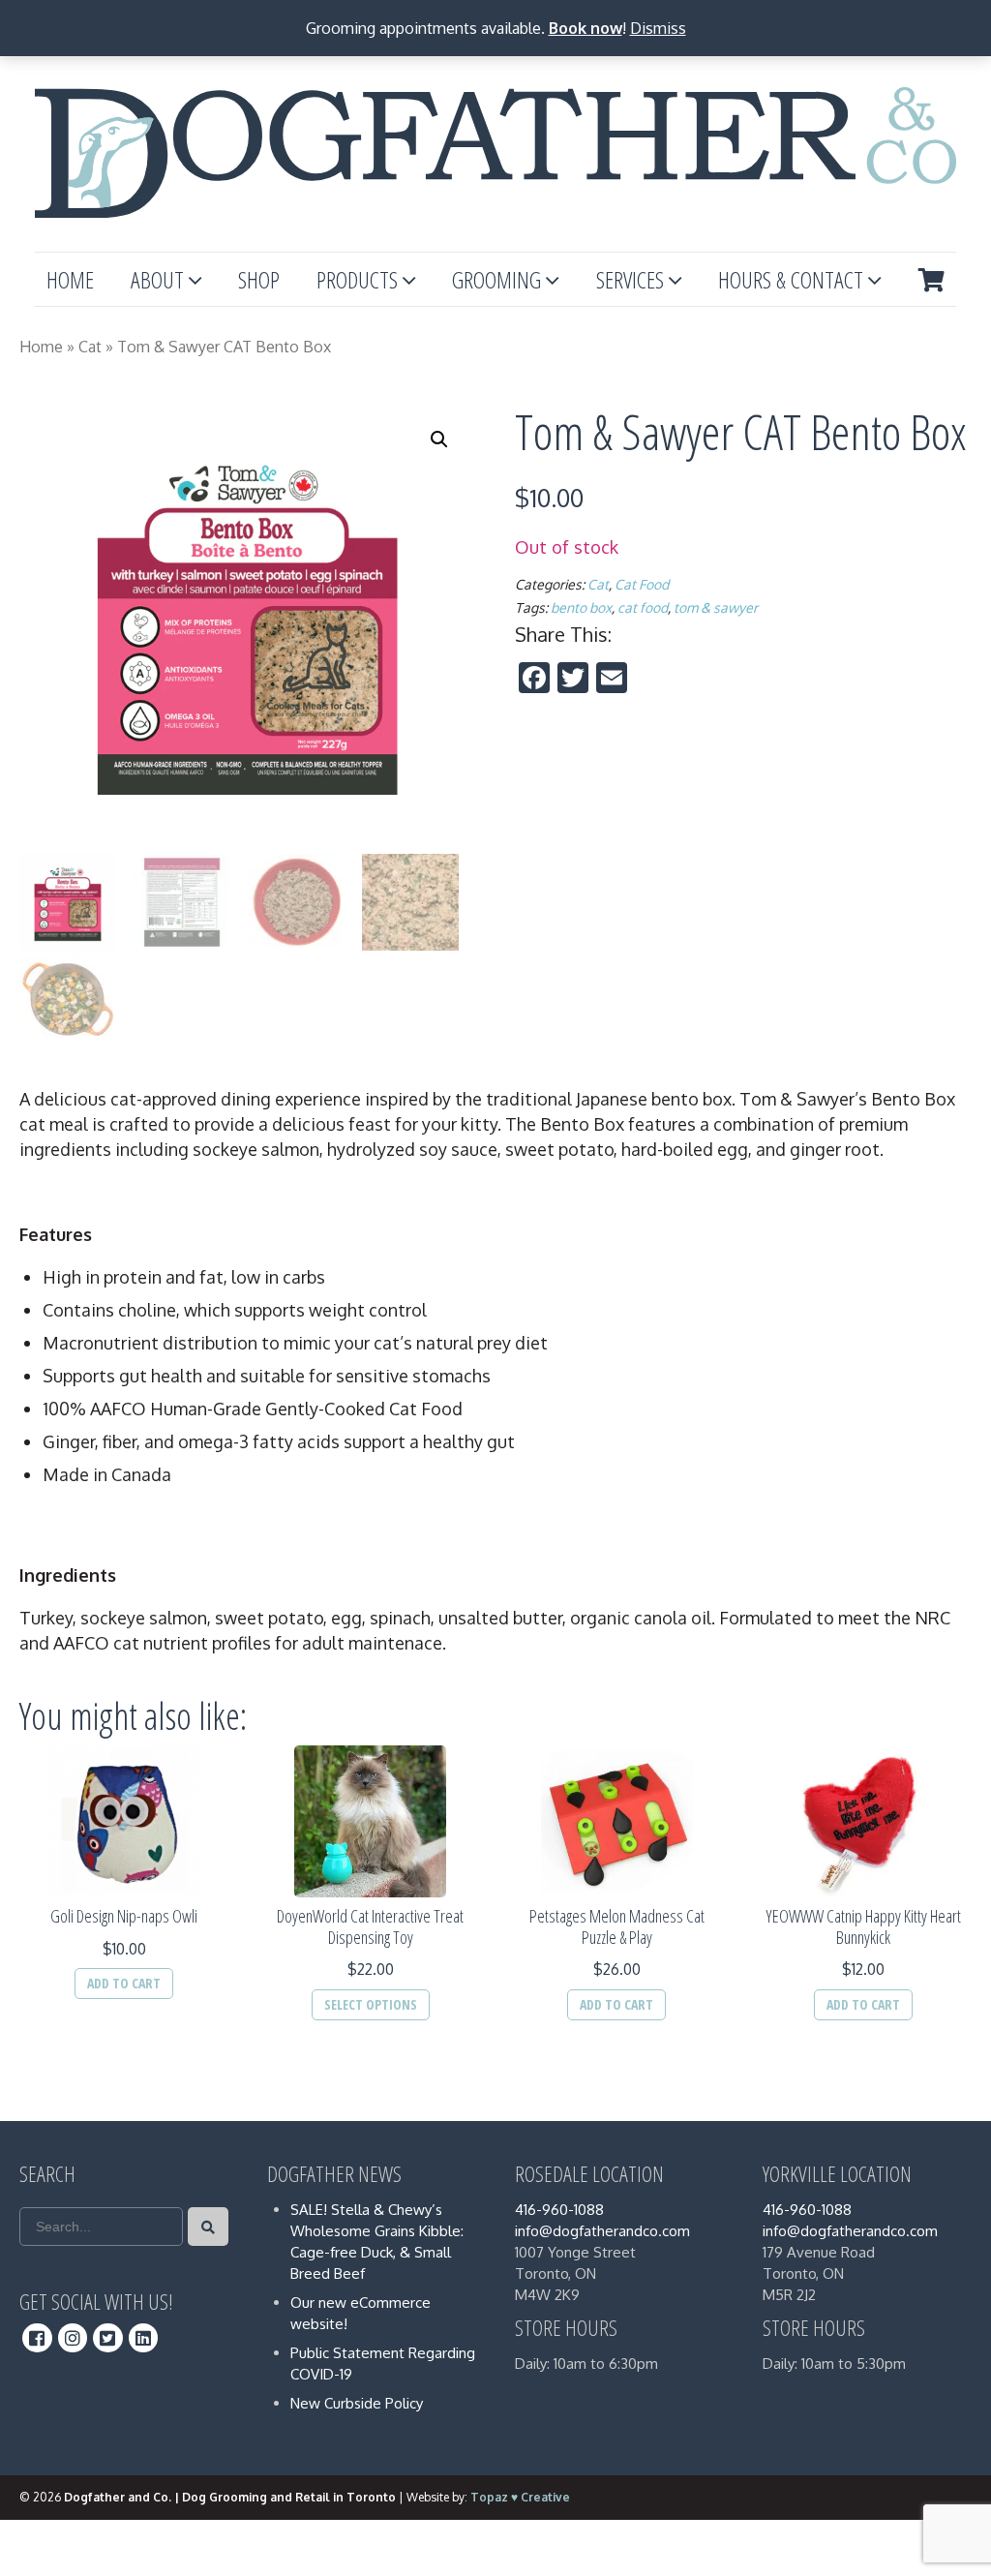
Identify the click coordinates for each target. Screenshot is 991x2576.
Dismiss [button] (658, 28)
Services (630, 279)
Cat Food (642, 584)
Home (70, 279)
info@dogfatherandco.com (602, 2231)
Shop (259, 279)
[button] (439, 439)
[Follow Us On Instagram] (73, 2338)
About (157, 279)
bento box (581, 607)
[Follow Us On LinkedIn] (144, 2338)
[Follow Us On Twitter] (108, 2338)
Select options (371, 2004)
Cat (90, 347)
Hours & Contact (791, 279)
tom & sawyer (716, 607)
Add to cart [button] (124, 1983)
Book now (586, 28)
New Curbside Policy (357, 2403)
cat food (643, 607)
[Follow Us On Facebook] (37, 2338)
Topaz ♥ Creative (520, 2497)
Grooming (496, 279)
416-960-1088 (559, 2210)
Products (357, 279)
